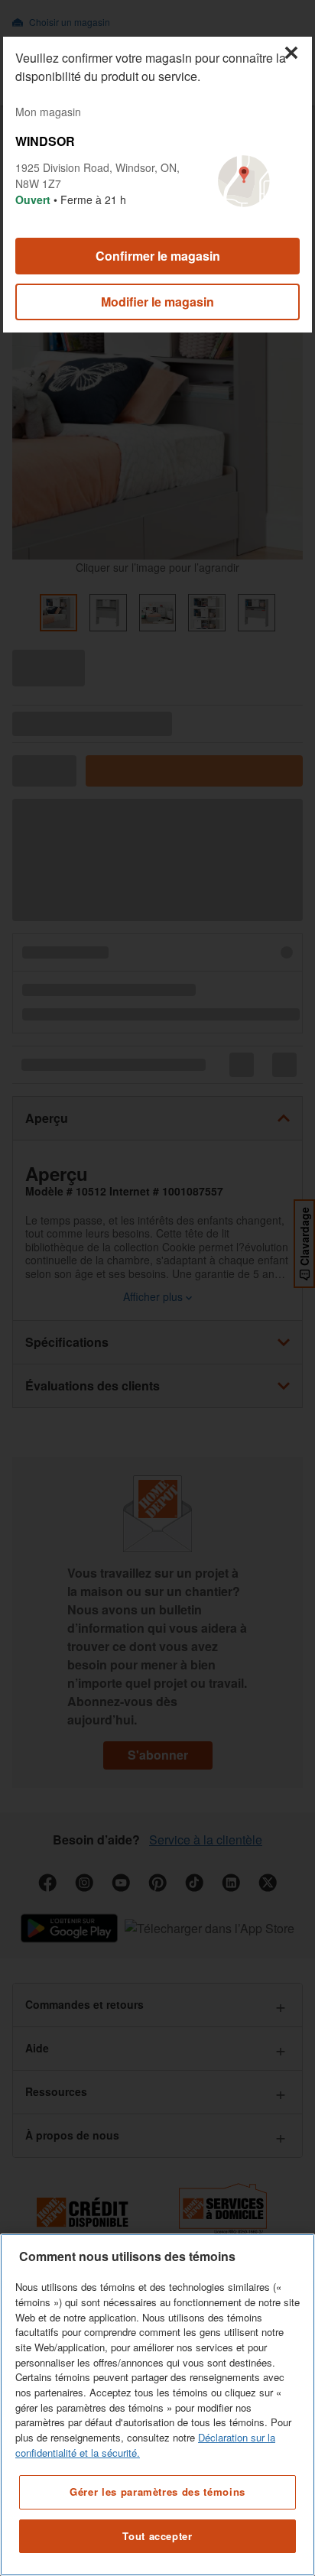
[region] (157, 2405)
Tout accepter (157, 2536)
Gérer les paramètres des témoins (157, 2492)
